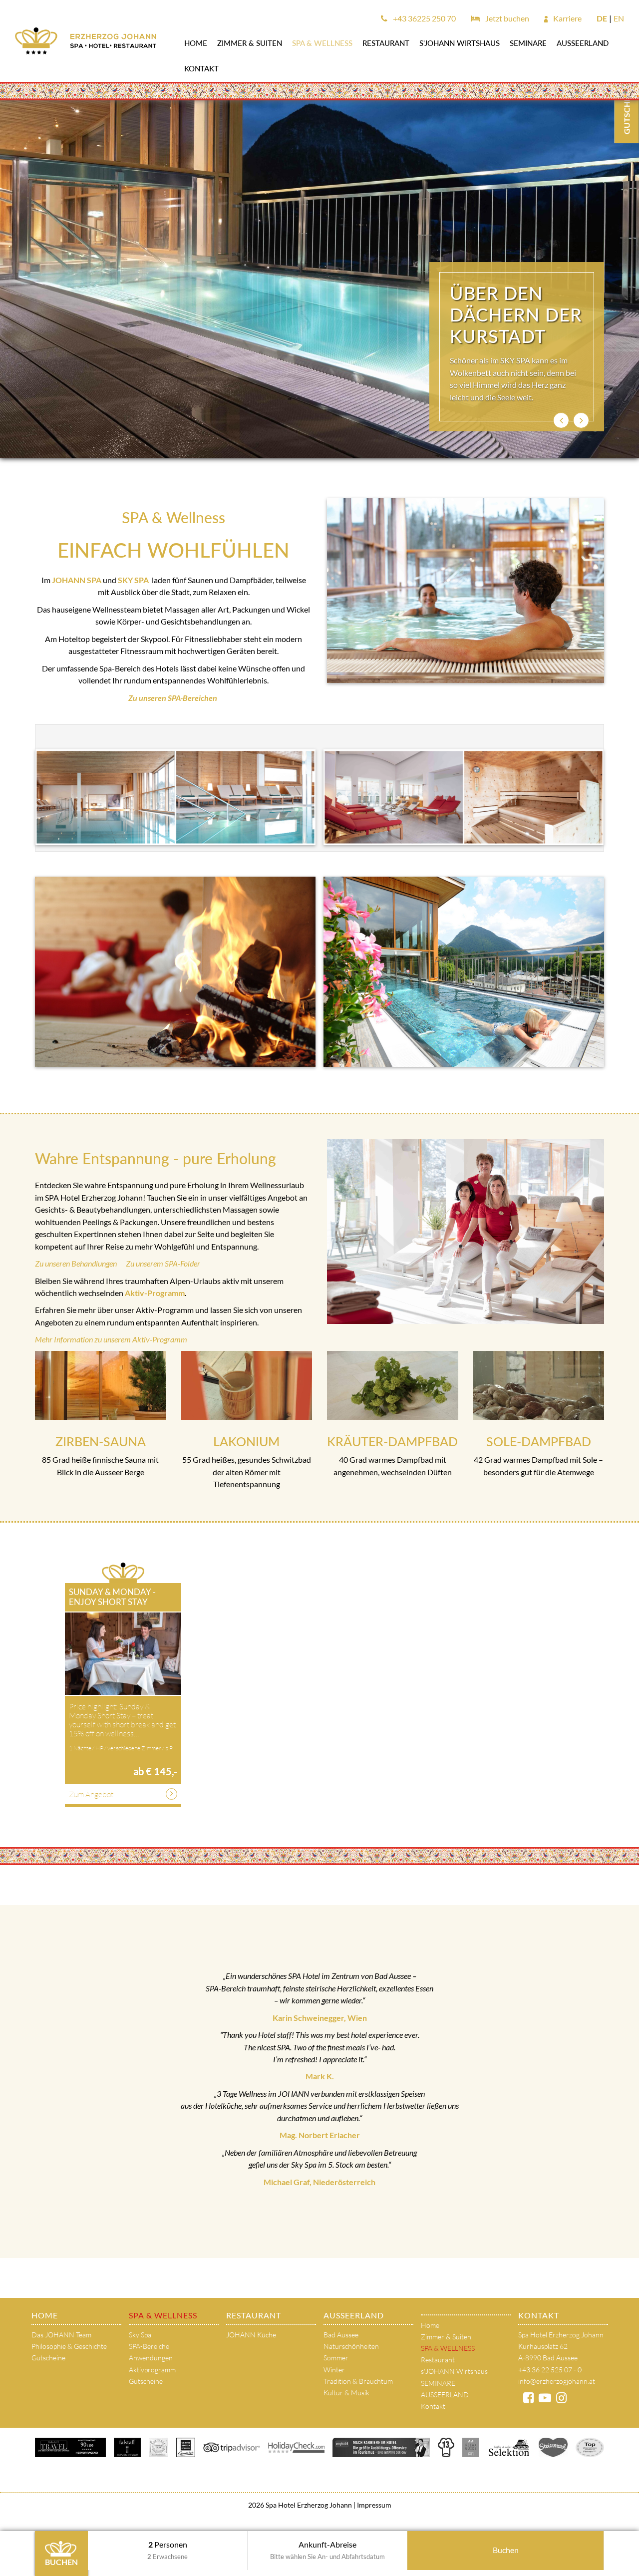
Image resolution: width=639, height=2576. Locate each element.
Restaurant (386, 43)
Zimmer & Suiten (250, 43)
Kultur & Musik (346, 2393)
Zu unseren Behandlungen (80, 1263)
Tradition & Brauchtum (358, 2381)
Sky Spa (140, 2335)
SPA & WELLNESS (322, 43)
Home (196, 43)
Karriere (567, 18)
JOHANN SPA (77, 580)
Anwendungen (151, 2358)
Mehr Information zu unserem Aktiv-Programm (111, 1339)
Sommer (336, 2358)
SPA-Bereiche (149, 2346)
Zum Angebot (91, 1794)
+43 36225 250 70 (424, 18)
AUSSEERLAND (583, 43)
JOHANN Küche (251, 2335)
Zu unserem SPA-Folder (163, 1263)
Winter (334, 2370)
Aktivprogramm (152, 2370)
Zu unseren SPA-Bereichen (173, 698)
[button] (561, 420)
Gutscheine (48, 2358)
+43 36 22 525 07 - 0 (550, 2370)
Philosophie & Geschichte (69, 2346)
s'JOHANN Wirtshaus (460, 43)
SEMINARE (528, 43)
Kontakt (201, 68)
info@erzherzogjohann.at (557, 2381)
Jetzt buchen (506, 18)
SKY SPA (133, 580)
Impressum (373, 2505)
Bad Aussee (341, 2335)
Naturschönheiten (351, 2346)
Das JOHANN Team (61, 2335)
